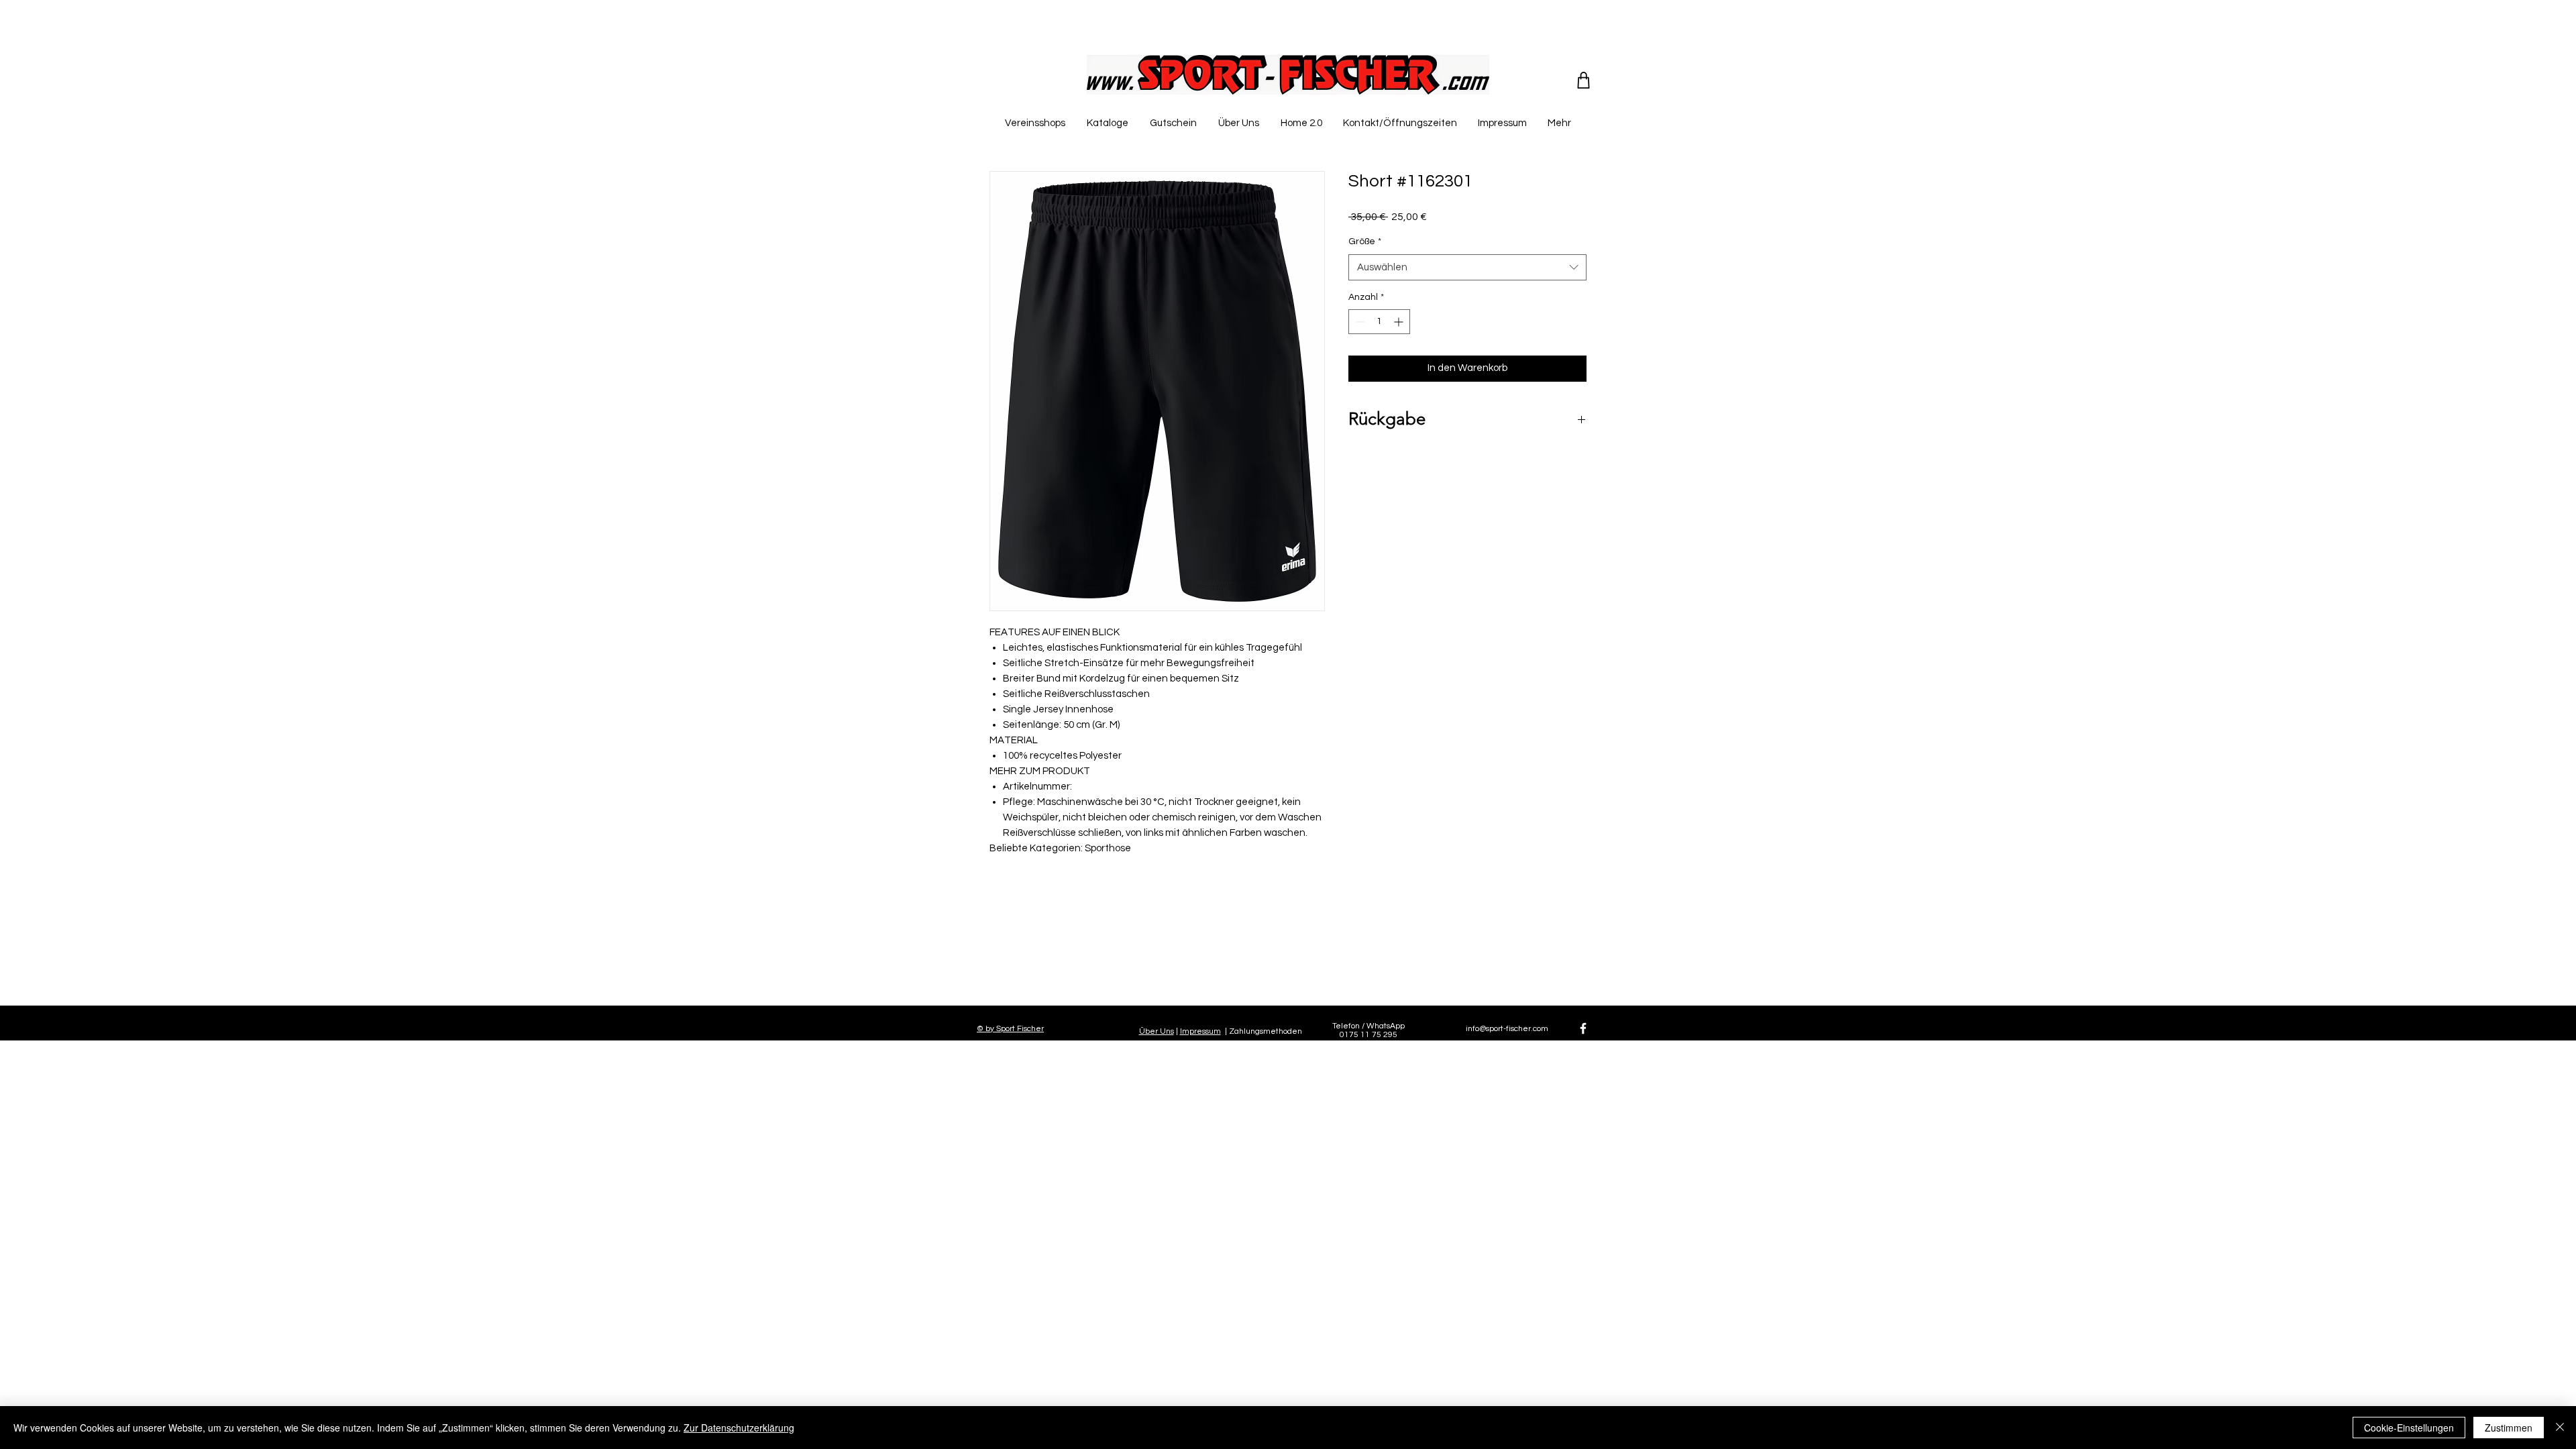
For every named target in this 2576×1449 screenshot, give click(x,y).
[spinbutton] (1379, 322)
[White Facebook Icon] (1583, 1028)
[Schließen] (2560, 1428)
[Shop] (1584, 80)
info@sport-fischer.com (1507, 1029)
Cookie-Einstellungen (2409, 1428)
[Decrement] (1359, 322)
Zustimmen (2509, 1428)
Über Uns (1157, 1031)
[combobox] (1467, 267)
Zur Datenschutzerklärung (739, 1428)
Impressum (1200, 1031)
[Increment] (1400, 322)
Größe (1365, 241)
